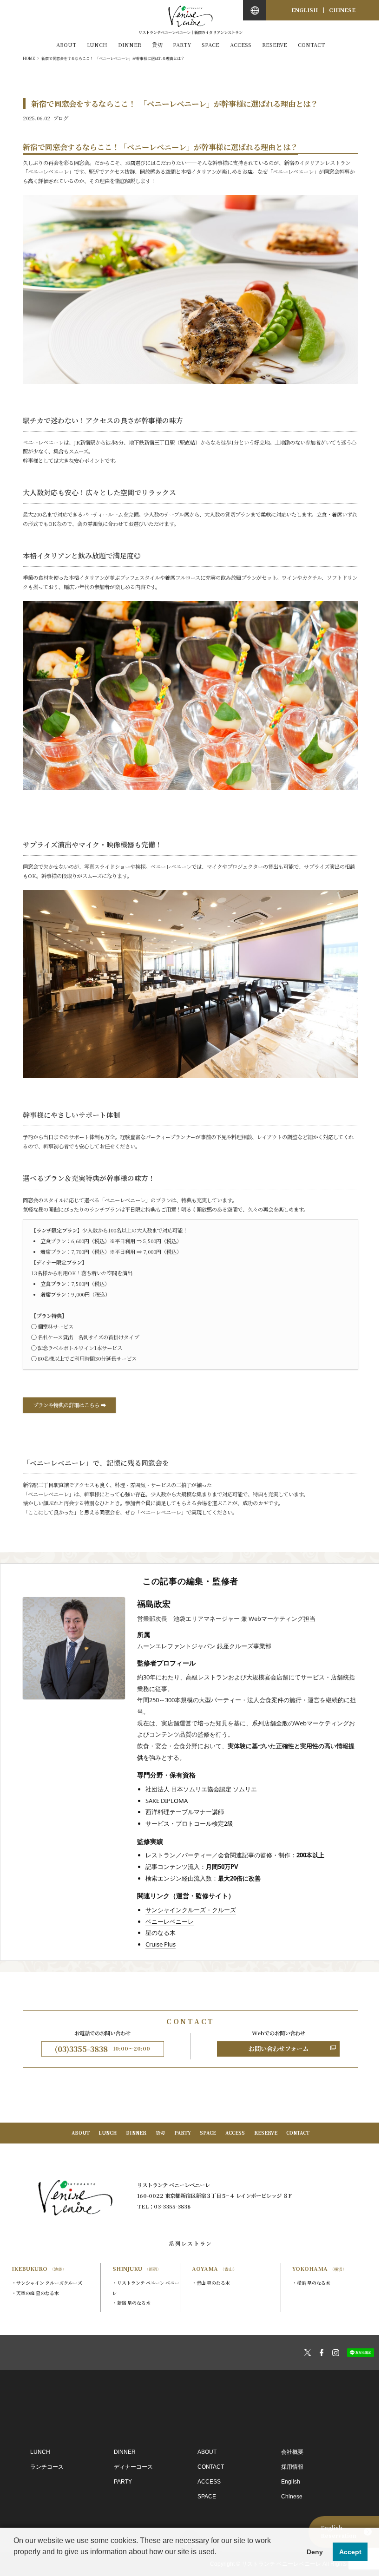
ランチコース (47, 2467)
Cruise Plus (161, 1944)
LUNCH (97, 45)
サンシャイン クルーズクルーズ (49, 2283)
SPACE (210, 45)
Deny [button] (315, 2552)
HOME (29, 58)
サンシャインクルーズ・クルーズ (191, 1910)
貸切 (157, 45)
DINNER (130, 45)
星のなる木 (161, 1933)
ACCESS (241, 45)
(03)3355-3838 (102, 2049)
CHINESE (342, 10)
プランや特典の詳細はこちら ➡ (69, 1405)
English (291, 2482)
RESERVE (275, 45)
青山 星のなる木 (213, 2283)
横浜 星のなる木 (314, 2283)
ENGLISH (305, 10)
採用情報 (292, 2467)
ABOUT (66, 45)
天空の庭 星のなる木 (38, 2293)
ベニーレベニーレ (170, 1921)
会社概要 (292, 2452)
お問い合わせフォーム (279, 2048)
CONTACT (311, 45)
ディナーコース (133, 2467)
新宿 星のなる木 (134, 2303)
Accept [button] (350, 2552)
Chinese (292, 2497)
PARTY (182, 45)
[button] (15, 2564)
